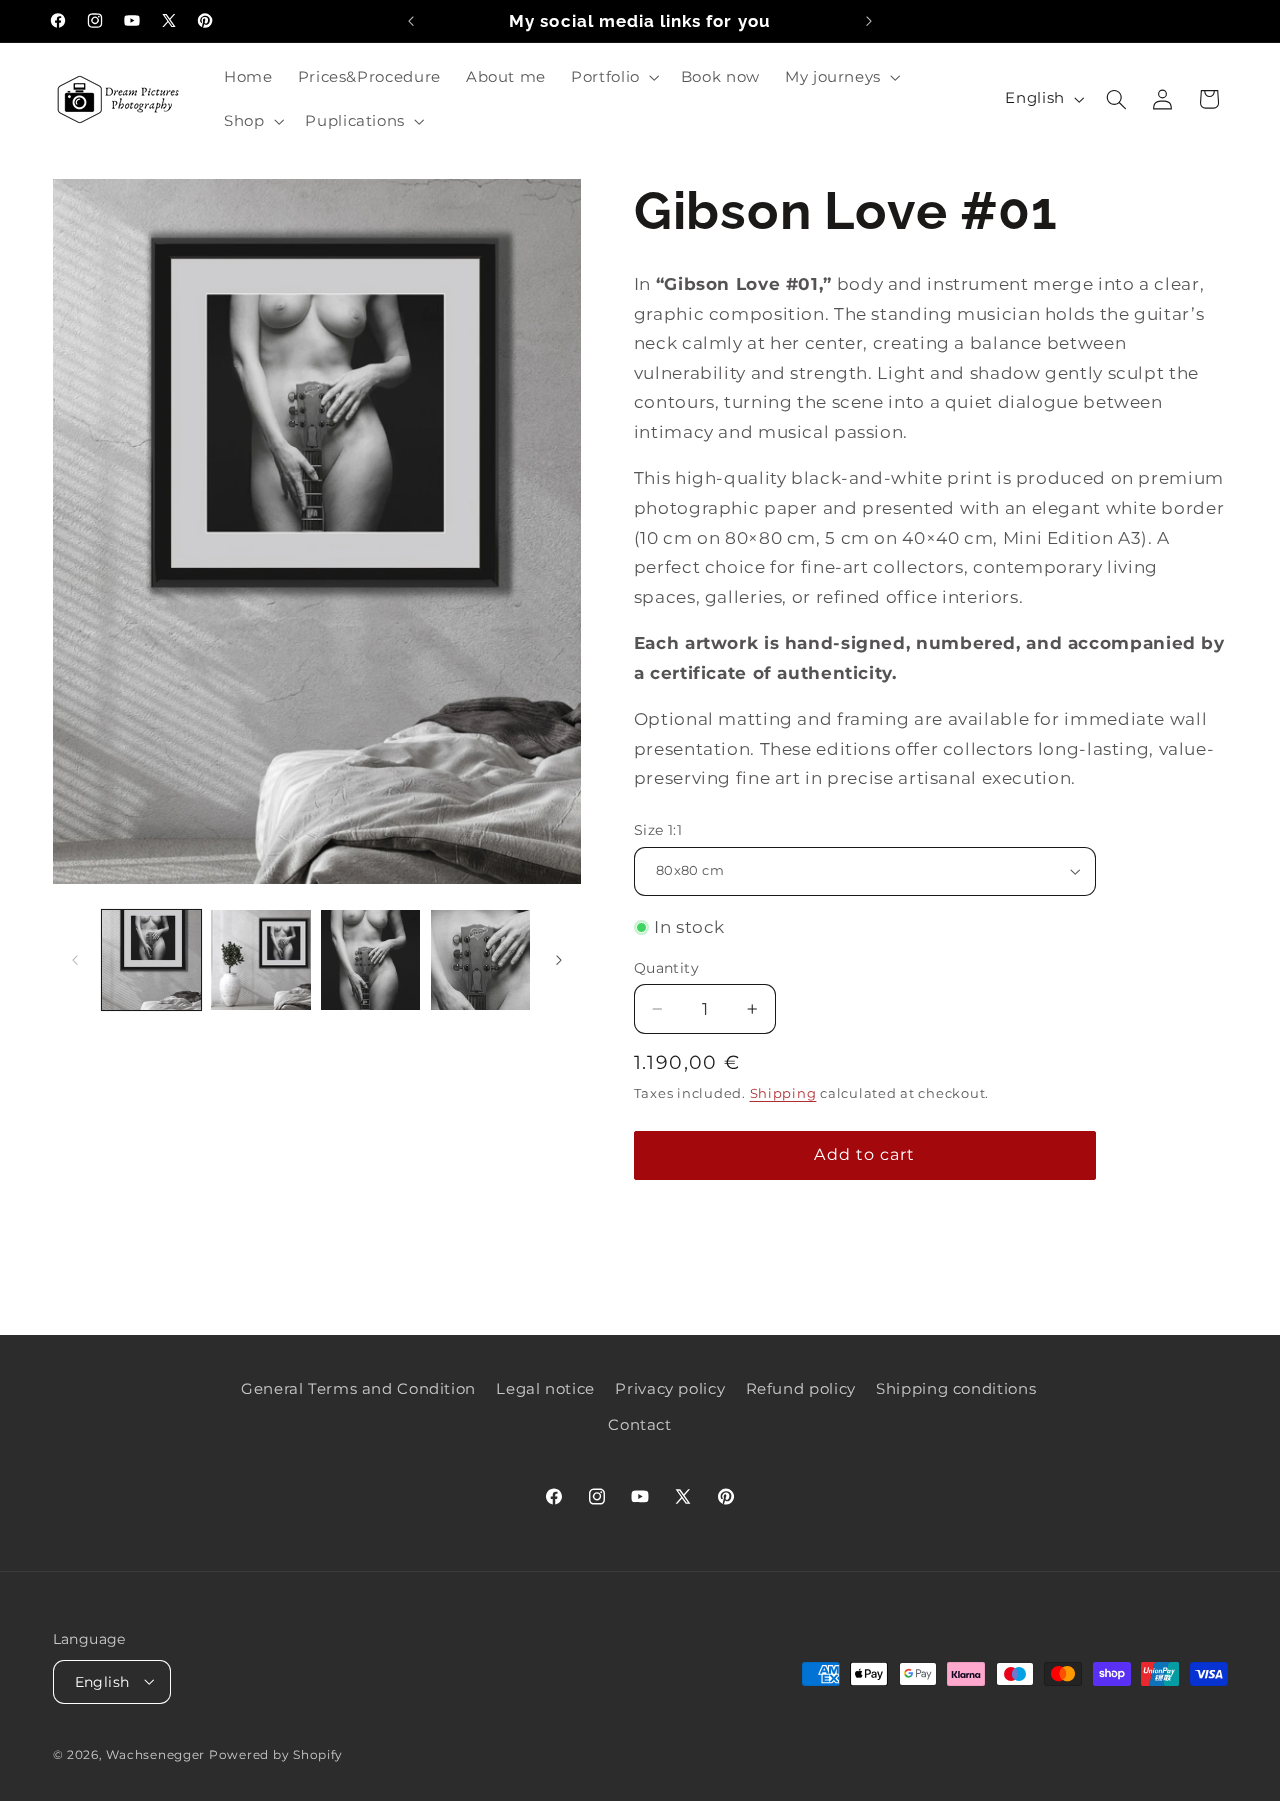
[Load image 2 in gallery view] (260, 959)
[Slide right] (559, 960)
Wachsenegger (157, 1754)
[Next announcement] (869, 21)
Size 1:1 (658, 830)
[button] (614, 77)
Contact (639, 1425)
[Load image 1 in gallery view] (151, 959)
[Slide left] (75, 960)
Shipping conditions (956, 1388)
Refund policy (801, 1388)
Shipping (783, 1093)
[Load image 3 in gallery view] (370, 959)
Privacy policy (670, 1388)
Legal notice (545, 1388)
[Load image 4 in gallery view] (480, 959)
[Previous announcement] (411, 21)
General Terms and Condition (358, 1388)
